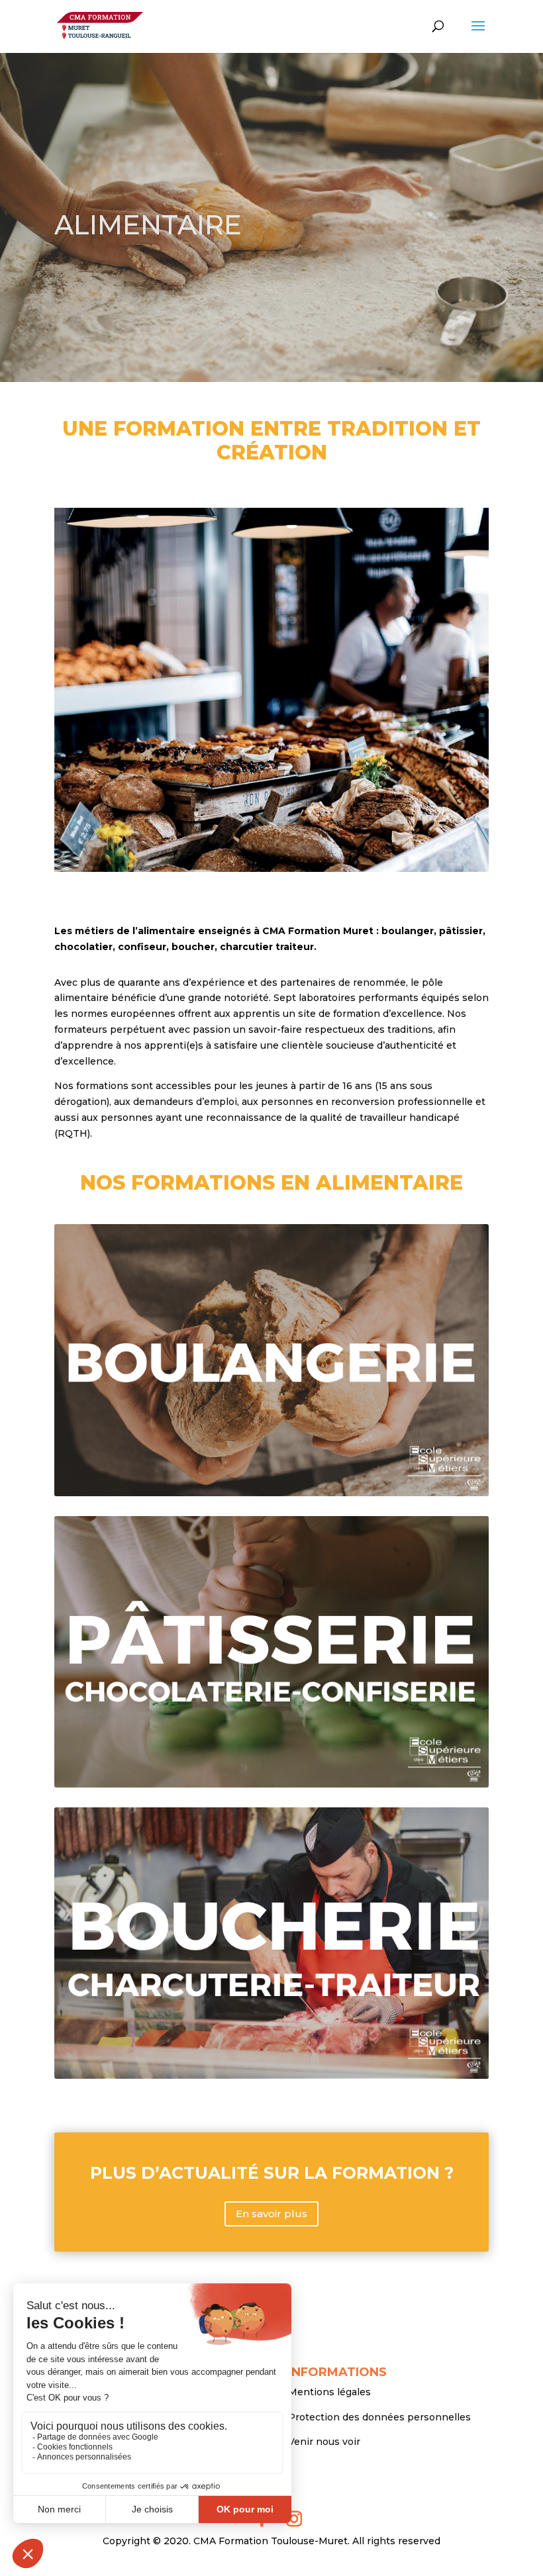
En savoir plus (271, 2214)
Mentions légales (329, 2392)
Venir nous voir (324, 2442)
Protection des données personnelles (379, 2417)
